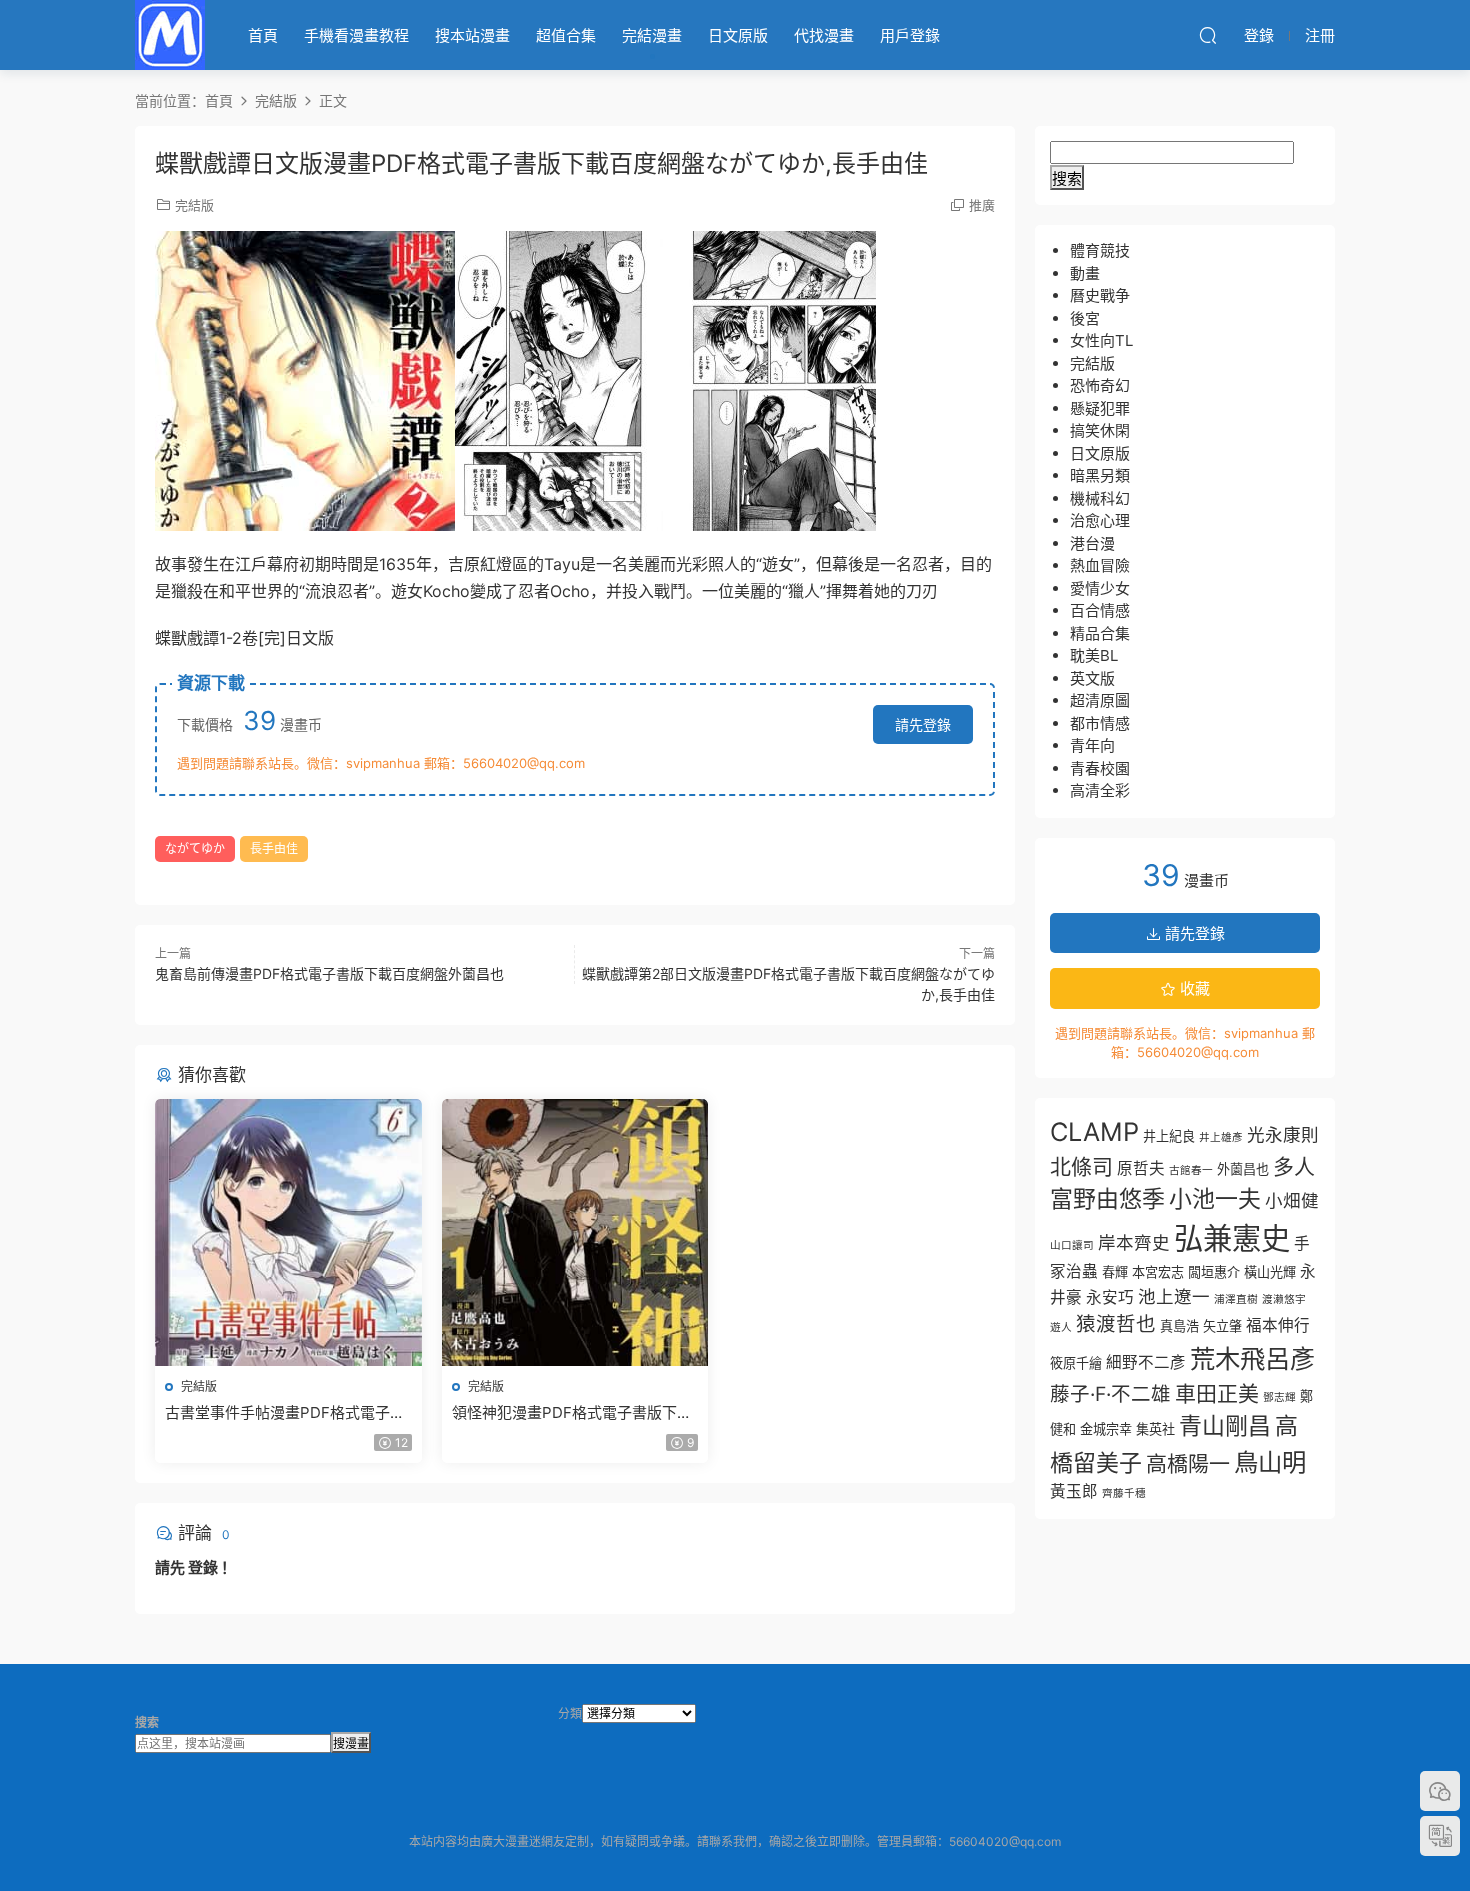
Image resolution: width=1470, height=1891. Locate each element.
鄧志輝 (1279, 1397)
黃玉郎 (1074, 1491)
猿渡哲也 (1116, 1324)
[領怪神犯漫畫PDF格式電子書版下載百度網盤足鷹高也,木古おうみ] (575, 1232)
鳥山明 (1270, 1462)
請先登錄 (923, 724)
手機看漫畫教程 (356, 35)
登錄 (203, 1567)
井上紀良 (1169, 1136)
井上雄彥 (1221, 1137)
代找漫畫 (824, 35)
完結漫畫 (652, 35)
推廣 (982, 205)
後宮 (1085, 318)
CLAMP (1094, 1131)
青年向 (1092, 745)
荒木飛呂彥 (1252, 1358)
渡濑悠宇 (1284, 1299)
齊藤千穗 (1124, 1493)
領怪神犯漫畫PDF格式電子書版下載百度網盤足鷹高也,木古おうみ (572, 1413)
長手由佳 (274, 848)
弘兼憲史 (1232, 1238)
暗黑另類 (1100, 475)
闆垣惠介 (1214, 1272)
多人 (1294, 1166)
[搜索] (1208, 35)
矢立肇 (1222, 1326)
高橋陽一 (1188, 1463)
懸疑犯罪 (1100, 408)
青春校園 (1100, 768)
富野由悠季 (1107, 1199)
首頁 (263, 35)
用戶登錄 (910, 35)
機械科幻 (1100, 498)
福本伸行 (1278, 1325)
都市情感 (1100, 723)
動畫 (1085, 273)
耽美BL (1094, 655)
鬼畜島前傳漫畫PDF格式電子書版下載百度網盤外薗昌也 (329, 973)
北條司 (1081, 1166)
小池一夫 (1215, 1199)
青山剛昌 (1225, 1426)
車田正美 (1217, 1393)
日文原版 (738, 35)
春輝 (1115, 1272)
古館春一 (1191, 1170)
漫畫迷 (170, 35)
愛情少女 (1100, 588)
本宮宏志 (1158, 1272)
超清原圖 (1100, 700)
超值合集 (566, 35)
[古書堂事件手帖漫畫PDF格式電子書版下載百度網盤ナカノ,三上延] (288, 1232)
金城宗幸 (1106, 1429)
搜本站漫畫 (472, 35)
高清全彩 (1100, 790)
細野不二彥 (1146, 1362)
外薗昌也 (1243, 1169)
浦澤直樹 (1236, 1299)
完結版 (194, 205)
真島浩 (1179, 1326)
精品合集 (1100, 633)
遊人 (1061, 1327)
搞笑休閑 (1100, 430)
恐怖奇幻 (1100, 385)
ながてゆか (195, 848)
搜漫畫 (351, 1743)
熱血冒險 (1100, 565)
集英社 (1155, 1429)
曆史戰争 (1100, 295)
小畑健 (1292, 1200)
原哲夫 (1141, 1168)
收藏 (1193, 988)
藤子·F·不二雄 (1110, 1394)
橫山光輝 (1270, 1272)
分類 (570, 1713)
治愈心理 (1100, 520)
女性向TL (1101, 340)
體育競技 (1100, 250)
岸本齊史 (1134, 1242)
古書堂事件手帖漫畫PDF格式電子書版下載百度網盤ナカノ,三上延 (285, 1413)
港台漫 (1092, 543)
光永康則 (1283, 1134)
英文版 (1092, 678)
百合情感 (1100, 610)
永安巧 (1110, 1297)
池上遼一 (1174, 1296)
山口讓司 (1072, 1245)
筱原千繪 (1076, 1363)
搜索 (1067, 178)
